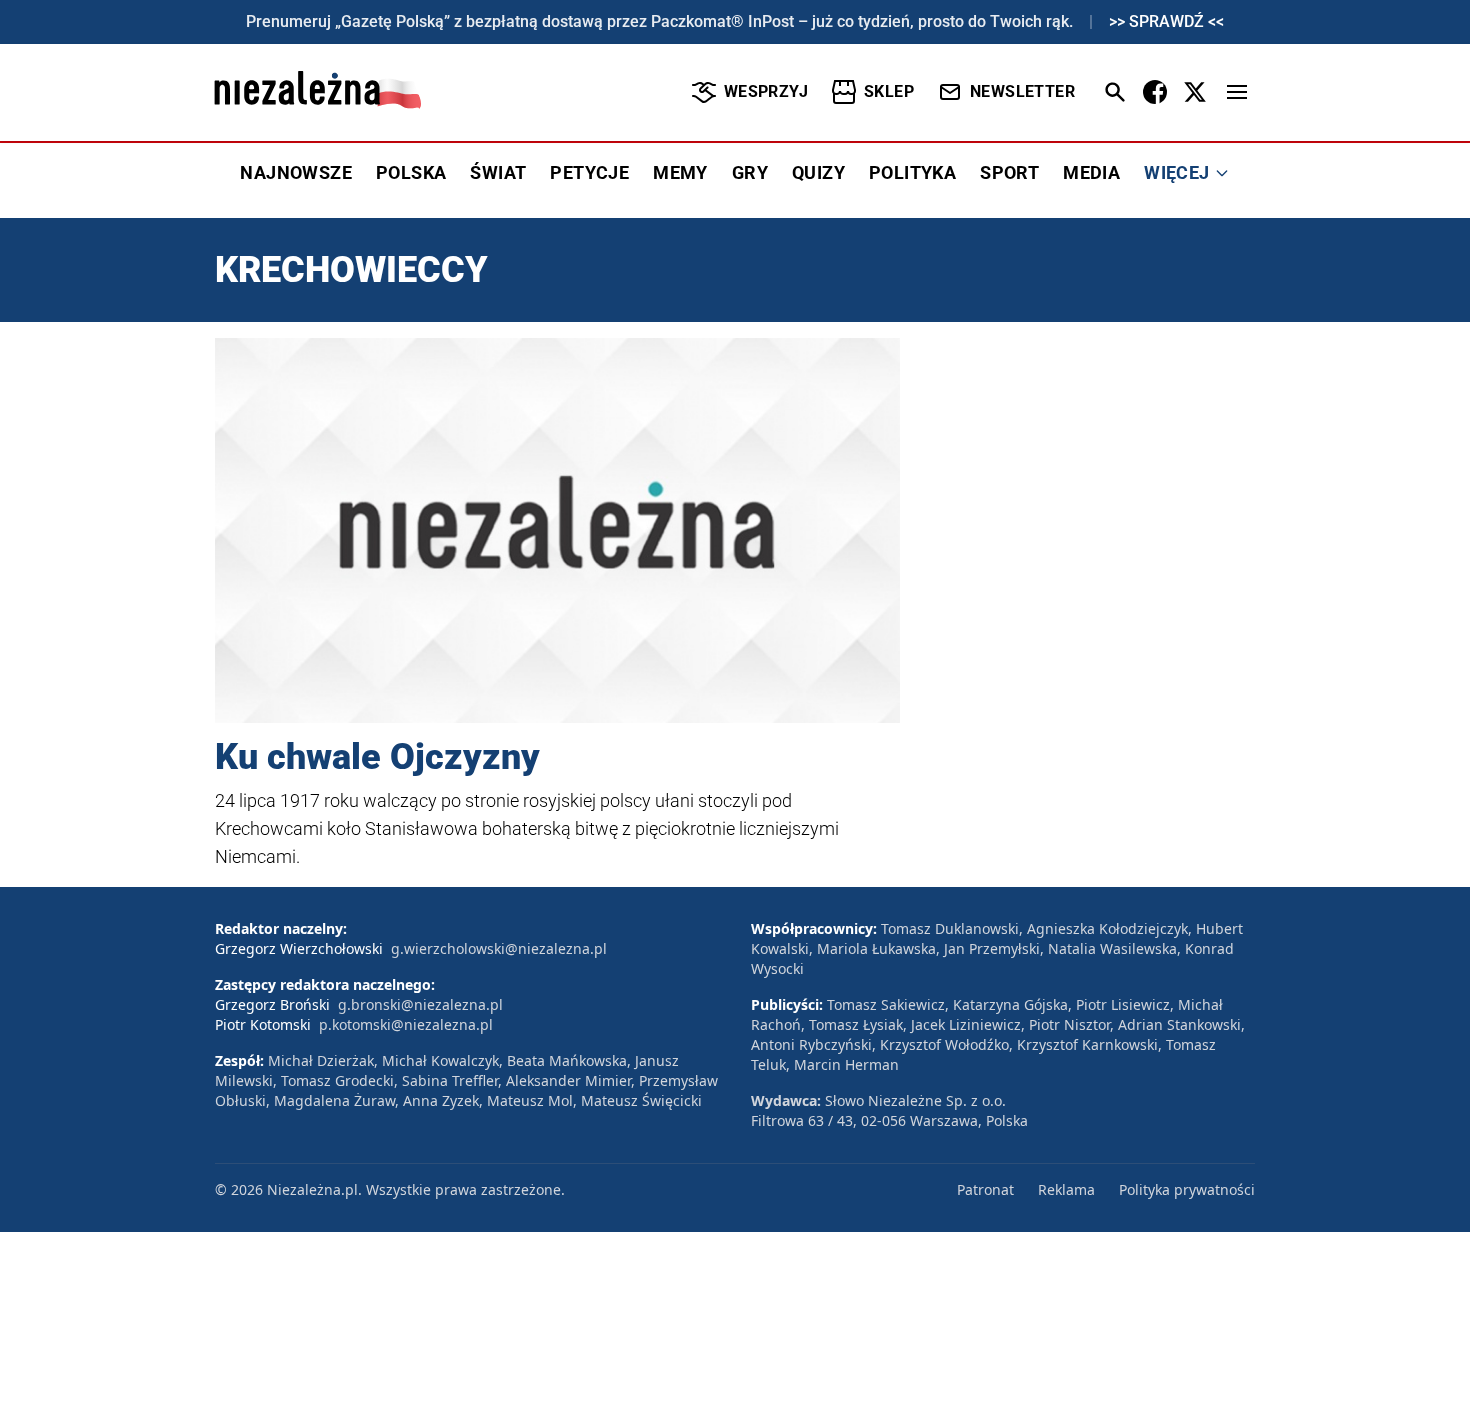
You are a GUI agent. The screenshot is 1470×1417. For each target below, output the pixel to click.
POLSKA (411, 172)
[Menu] (1237, 92)
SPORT (1009, 172)
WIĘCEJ (1176, 172)
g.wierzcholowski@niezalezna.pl (499, 948)
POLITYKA (912, 172)
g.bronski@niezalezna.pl (420, 1004)
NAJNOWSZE (296, 172)
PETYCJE (589, 172)
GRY (750, 172)
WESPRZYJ (766, 91)
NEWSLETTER (1022, 91)
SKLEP (889, 91)
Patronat (985, 1189)
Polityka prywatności (1187, 1189)
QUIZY (818, 172)
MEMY (680, 172)
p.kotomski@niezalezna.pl (406, 1024)
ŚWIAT (498, 172)
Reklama (1066, 1189)
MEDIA (1091, 172)
